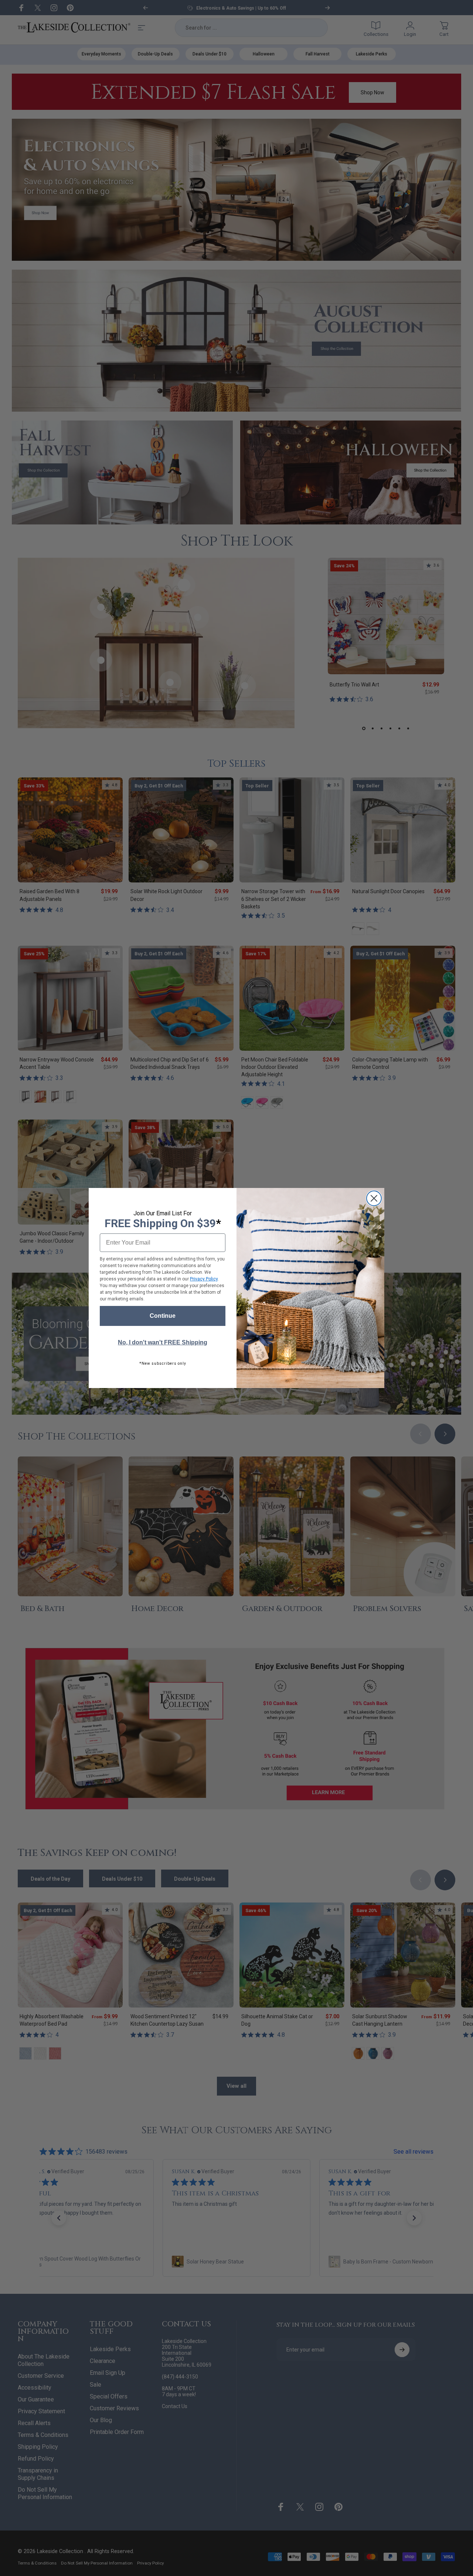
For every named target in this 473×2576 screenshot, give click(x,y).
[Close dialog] (374, 1198)
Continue (163, 1316)
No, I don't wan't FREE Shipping (163, 1342)
